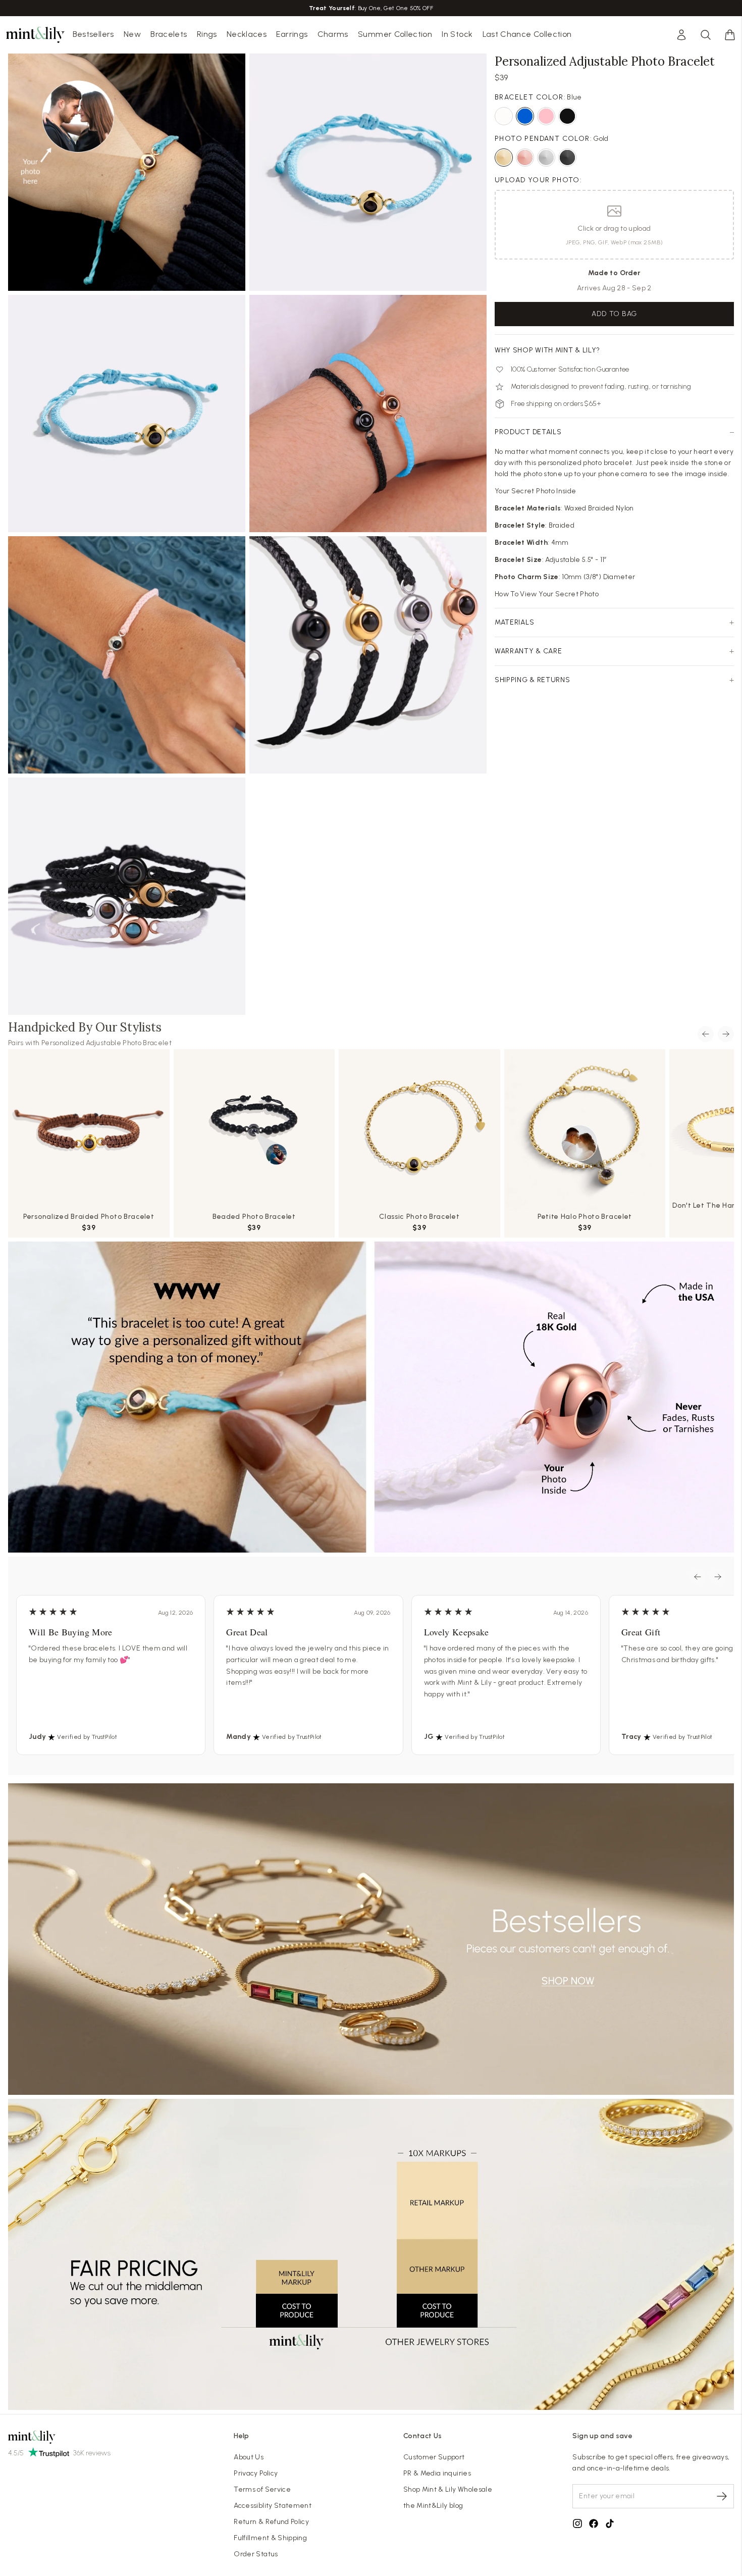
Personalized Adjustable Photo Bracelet (107, 1043)
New (132, 34)
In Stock (457, 34)
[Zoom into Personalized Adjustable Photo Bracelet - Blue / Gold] (127, 172)
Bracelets (169, 34)
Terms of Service (262, 2489)
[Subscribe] (722, 2496)
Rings (207, 34)
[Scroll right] (726, 1034)
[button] (730, 35)
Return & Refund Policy (271, 2522)
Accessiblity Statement (273, 2506)
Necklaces (247, 34)
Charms (333, 34)
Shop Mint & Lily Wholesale (448, 2489)
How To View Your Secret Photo (547, 594)
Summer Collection (395, 34)
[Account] (681, 35)
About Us (249, 2457)
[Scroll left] (706, 1034)
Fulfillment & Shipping (270, 2538)
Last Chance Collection (527, 34)
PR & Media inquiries (437, 2473)
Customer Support (434, 2457)
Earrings (292, 34)
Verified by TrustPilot (87, 1737)
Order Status (256, 2554)
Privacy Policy (256, 2473)
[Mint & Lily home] (35, 35)
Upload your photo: (538, 180)
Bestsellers (93, 34)
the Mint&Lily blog (433, 2506)
